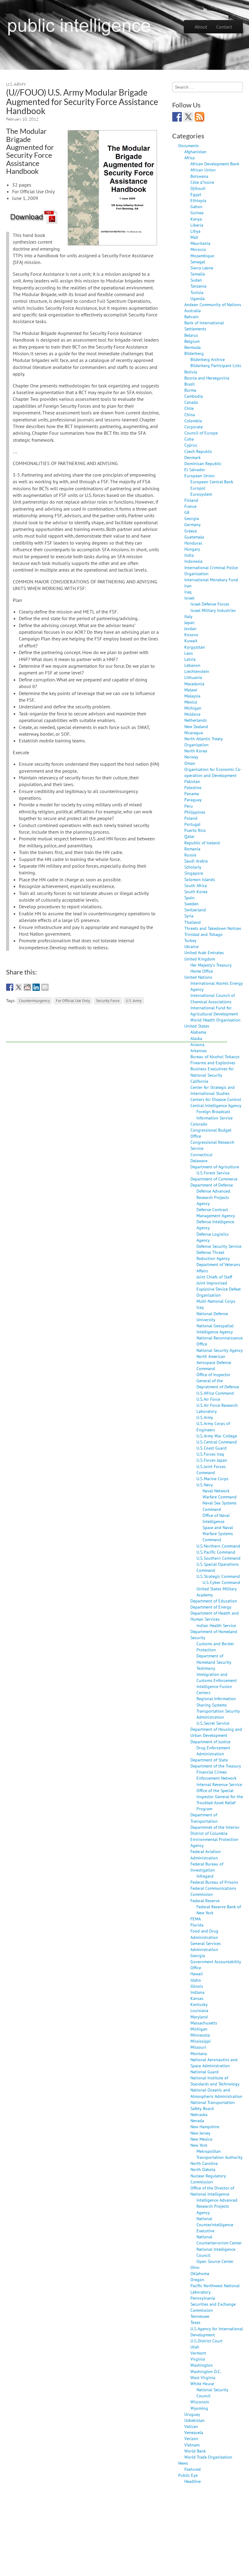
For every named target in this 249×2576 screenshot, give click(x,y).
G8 (187, 512)
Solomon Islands (200, 879)
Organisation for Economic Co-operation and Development (213, 772)
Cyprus (191, 445)
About (201, 27)
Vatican (191, 2426)
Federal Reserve (205, 1901)
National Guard (205, 2072)
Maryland (199, 2017)
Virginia (198, 2359)
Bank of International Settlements (204, 326)
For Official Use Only (73, 1001)
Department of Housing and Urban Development (216, 1732)
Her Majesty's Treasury (211, 965)
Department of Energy (211, 1607)
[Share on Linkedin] (36, 987)
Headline (193, 2481)
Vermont (198, 2353)
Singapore (194, 873)
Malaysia (192, 696)
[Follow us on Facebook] (177, 117)
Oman (190, 763)
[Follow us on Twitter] (188, 117)
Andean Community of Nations (213, 304)
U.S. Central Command (217, 1442)
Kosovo (191, 635)
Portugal (192, 824)
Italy (188, 616)
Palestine (193, 787)
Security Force (108, 1001)
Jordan (190, 628)
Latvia (190, 659)
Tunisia (197, 292)
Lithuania (193, 677)
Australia (193, 311)
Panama (192, 793)
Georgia (192, 518)
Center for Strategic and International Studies (213, 1090)
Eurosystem (201, 494)
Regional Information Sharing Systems (216, 1702)
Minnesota (200, 2035)
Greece (191, 531)
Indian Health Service (216, 1625)
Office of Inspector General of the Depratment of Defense (218, 1381)
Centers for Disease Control (216, 1099)
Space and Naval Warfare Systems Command (218, 1533)
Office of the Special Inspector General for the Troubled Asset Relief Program (220, 1799)
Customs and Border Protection (215, 1647)
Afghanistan (195, 152)
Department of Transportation (204, 1818)
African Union (203, 170)
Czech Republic (198, 451)
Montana (199, 2053)
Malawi (191, 690)
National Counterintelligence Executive (215, 2225)
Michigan (193, 708)
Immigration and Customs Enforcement (217, 1677)
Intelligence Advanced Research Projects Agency (217, 2206)
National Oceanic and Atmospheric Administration (216, 2093)
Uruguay (192, 2414)
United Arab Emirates (204, 952)
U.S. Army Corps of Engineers (213, 1426)
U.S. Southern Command (218, 1558)
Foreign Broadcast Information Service (215, 1114)
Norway (191, 757)
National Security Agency (220, 1350)
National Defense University (212, 1317)
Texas (195, 2322)
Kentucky (199, 2004)
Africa (189, 158)
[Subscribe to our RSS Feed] (200, 117)
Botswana (199, 176)
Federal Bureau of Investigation (207, 1867)
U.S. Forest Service (213, 1173)
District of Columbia (209, 1833)
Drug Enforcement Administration (213, 1751)
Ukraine (191, 946)
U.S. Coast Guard (211, 1448)
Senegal (198, 262)
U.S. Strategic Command (218, 1576)
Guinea (197, 213)
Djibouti (198, 188)
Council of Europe (201, 433)
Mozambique (202, 256)
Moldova (192, 714)
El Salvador (195, 469)
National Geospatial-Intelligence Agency (216, 1329)
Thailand (193, 922)
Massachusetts (204, 2023)
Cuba (189, 439)
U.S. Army (16, 84)
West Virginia (203, 2377)
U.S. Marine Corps (212, 1479)
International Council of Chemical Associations (213, 998)
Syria (189, 916)
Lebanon (192, 665)
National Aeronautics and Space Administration (214, 2063)
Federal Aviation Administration (206, 1854)
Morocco (198, 249)
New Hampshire (205, 2127)
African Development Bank (215, 164)
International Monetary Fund (211, 580)
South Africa (196, 885)
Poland (191, 818)
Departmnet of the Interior (215, 1827)
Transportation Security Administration (218, 1714)
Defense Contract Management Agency (216, 1212)
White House (202, 2384)
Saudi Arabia (196, 861)
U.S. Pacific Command (216, 1552)
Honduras (193, 543)
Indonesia (193, 561)
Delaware (199, 1161)
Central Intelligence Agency (216, 1105)
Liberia (197, 225)
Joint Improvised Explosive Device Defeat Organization (219, 1289)
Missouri (198, 2047)
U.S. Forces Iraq (210, 1454)
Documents (189, 145)
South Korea (196, 891)
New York (199, 2145)
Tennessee (200, 2316)
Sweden (191, 904)
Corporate (194, 427)
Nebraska (199, 2114)
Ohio (195, 2267)
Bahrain (191, 317)
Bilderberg (194, 353)
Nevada (197, 2120)
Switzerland (195, 910)
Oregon (197, 2279)
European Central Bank (212, 482)
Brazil (189, 384)
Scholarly (193, 867)
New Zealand (196, 726)
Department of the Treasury (216, 1766)
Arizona (197, 1044)
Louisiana (199, 2010)
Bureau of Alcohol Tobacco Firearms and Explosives (215, 1060)
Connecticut (201, 1155)
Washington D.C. (206, 2371)
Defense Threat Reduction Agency (213, 1255)
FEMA (196, 1919)
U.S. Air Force (208, 1399)
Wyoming (199, 2408)
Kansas (197, 1998)
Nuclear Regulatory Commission (208, 2179)
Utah (195, 2347)
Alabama (198, 1032)
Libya (195, 231)
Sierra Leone (202, 268)
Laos (189, 653)
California (199, 1081)
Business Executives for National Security (212, 1072)
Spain (189, 898)
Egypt (196, 194)
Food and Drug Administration (204, 1934)
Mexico (191, 702)
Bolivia (191, 372)
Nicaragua (194, 733)
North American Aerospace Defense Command (214, 1362)
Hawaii (197, 1974)
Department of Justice (210, 1742)
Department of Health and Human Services (215, 1616)
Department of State (209, 1760)
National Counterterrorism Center (219, 2240)
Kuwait (191, 641)
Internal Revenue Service (219, 1784)
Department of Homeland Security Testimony (214, 1662)
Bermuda (193, 347)
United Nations (198, 977)
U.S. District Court (206, 2341)
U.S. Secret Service (213, 1723)
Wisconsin (200, 2402)
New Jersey (200, 2133)
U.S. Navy (205, 1485)
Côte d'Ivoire (202, 182)
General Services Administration (206, 1946)
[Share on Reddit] (27, 987)
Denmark (193, 457)
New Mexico (201, 2139)
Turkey (190, 940)
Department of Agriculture (215, 1167)
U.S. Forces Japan (212, 1460)
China (190, 415)
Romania (192, 849)
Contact (224, 27)
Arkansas (199, 1050)
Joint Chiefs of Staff (214, 1277)
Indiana (197, 1992)
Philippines (195, 812)
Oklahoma (200, 2273)
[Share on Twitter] (19, 987)
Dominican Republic (203, 463)
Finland (191, 500)
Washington (202, 2365)
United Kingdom (200, 959)
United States (197, 1026)
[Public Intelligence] (79, 25)
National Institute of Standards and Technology (215, 2081)
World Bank (195, 2451)
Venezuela (194, 2432)
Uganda (198, 298)
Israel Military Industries (213, 610)
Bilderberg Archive (208, 359)
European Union (200, 476)
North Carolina (204, 2163)
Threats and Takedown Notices (213, 928)
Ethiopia (198, 200)
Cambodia (194, 396)
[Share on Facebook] (10, 987)
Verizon (191, 2438)
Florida (197, 1925)
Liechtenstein (197, 671)
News (183, 2463)
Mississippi (201, 2041)
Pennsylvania (203, 2298)
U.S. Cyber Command (221, 1582)
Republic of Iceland (202, 843)
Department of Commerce (214, 1179)
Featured (193, 2469)
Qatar (189, 836)
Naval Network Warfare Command (220, 1494)
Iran (188, 586)
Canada (191, 402)
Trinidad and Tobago (203, 934)
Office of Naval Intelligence (216, 1518)
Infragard (205, 1876)
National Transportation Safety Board (213, 2105)
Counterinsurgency (34, 1001)
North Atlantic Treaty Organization (204, 742)
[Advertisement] (117, 1028)
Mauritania (200, 243)
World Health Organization (215, 1020)
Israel (189, 598)
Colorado (199, 1124)
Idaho (196, 1980)
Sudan (196, 280)
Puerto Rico (195, 830)
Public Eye (188, 2475)
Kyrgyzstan (195, 647)
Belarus (191, 335)
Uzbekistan (194, 2420)
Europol (198, 488)
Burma (190, 390)
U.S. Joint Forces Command (211, 1469)
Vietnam (192, 2445)
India (189, 555)
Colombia (193, 421)
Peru (189, 806)
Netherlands (196, 720)
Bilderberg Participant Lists (216, 365)
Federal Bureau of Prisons (214, 1882)
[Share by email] (45, 987)
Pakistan (192, 781)
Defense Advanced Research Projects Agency (213, 1197)
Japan (189, 622)
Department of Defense (212, 1185)
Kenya (196, 219)
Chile (189, 408)
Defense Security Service (219, 1246)
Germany (193, 524)
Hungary (192, 549)
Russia (190, 855)
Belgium (192, 341)
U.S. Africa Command (215, 1393)
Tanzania (198, 286)
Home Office (202, 971)
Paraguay (193, 800)
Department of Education (214, 1601)
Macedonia (194, 684)
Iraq (188, 592)
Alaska (196, 1038)
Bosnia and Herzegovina (207, 378)
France (190, 506)
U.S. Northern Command (218, 1546)
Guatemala (194, 537)
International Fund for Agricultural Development (214, 1011)
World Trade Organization (208, 2457)
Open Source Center (215, 2261)
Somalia (198, 274)
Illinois (197, 1986)
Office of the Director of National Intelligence (212, 2191)
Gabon (196, 206)
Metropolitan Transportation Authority (220, 2154)
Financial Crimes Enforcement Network (217, 1775)
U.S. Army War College (217, 1436)
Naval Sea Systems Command (220, 1506)
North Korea (196, 751)
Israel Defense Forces (210, 604)
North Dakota (203, 2169)
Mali (194, 237)
